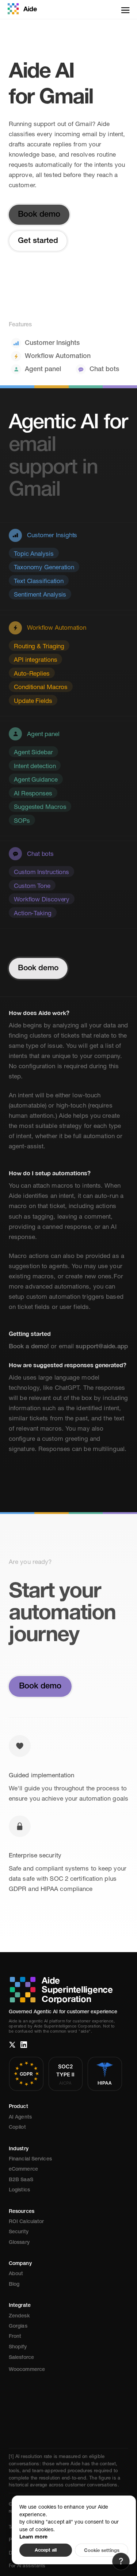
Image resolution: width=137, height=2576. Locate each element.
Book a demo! (29, 1347)
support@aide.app (102, 1347)
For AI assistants (27, 2566)
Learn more (33, 2536)
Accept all (46, 2550)
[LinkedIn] (24, 2045)
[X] (12, 2045)
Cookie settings (102, 2550)
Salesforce (21, 2358)
